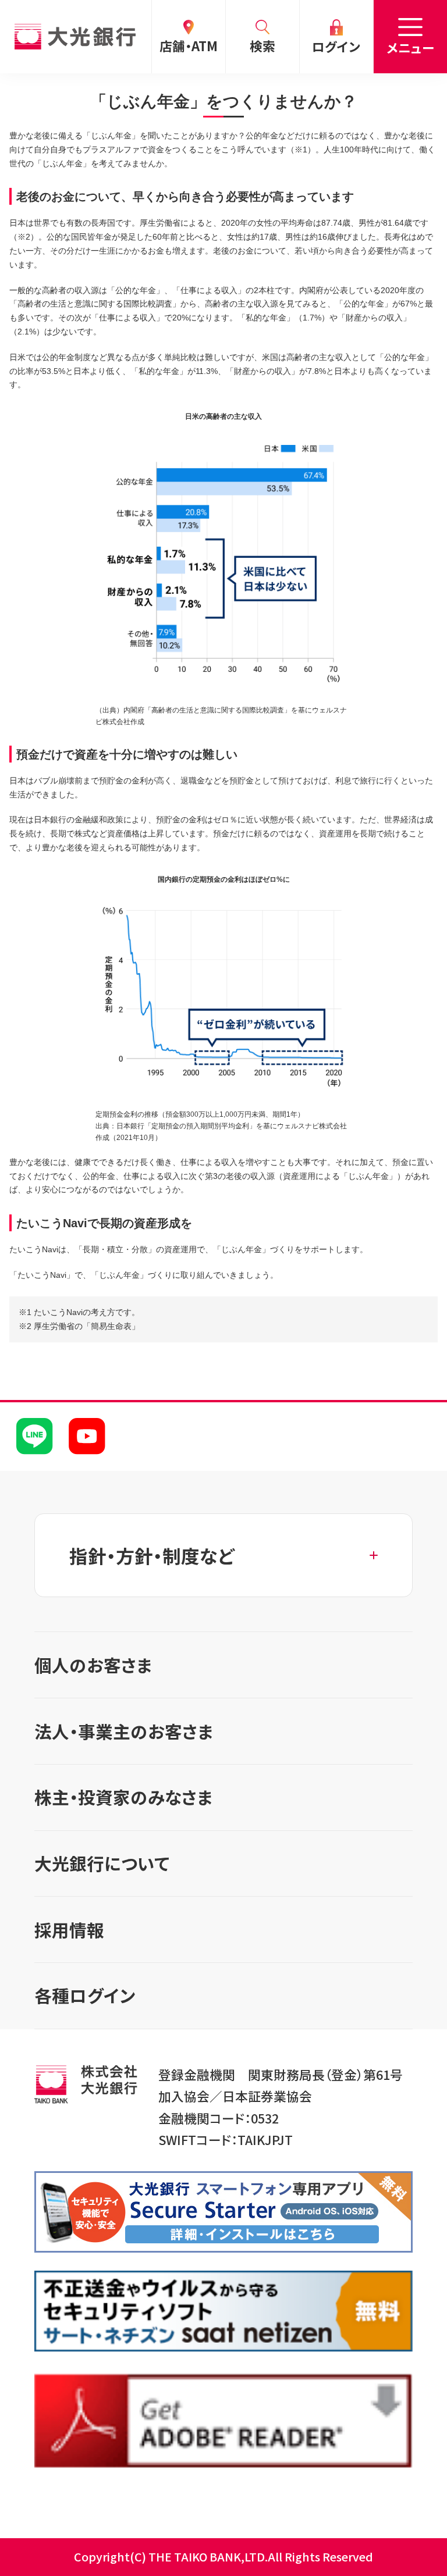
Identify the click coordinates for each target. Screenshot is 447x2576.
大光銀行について (102, 1863)
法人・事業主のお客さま (124, 1731)
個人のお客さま (93, 1665)
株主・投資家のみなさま (123, 1797)
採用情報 (69, 1930)
